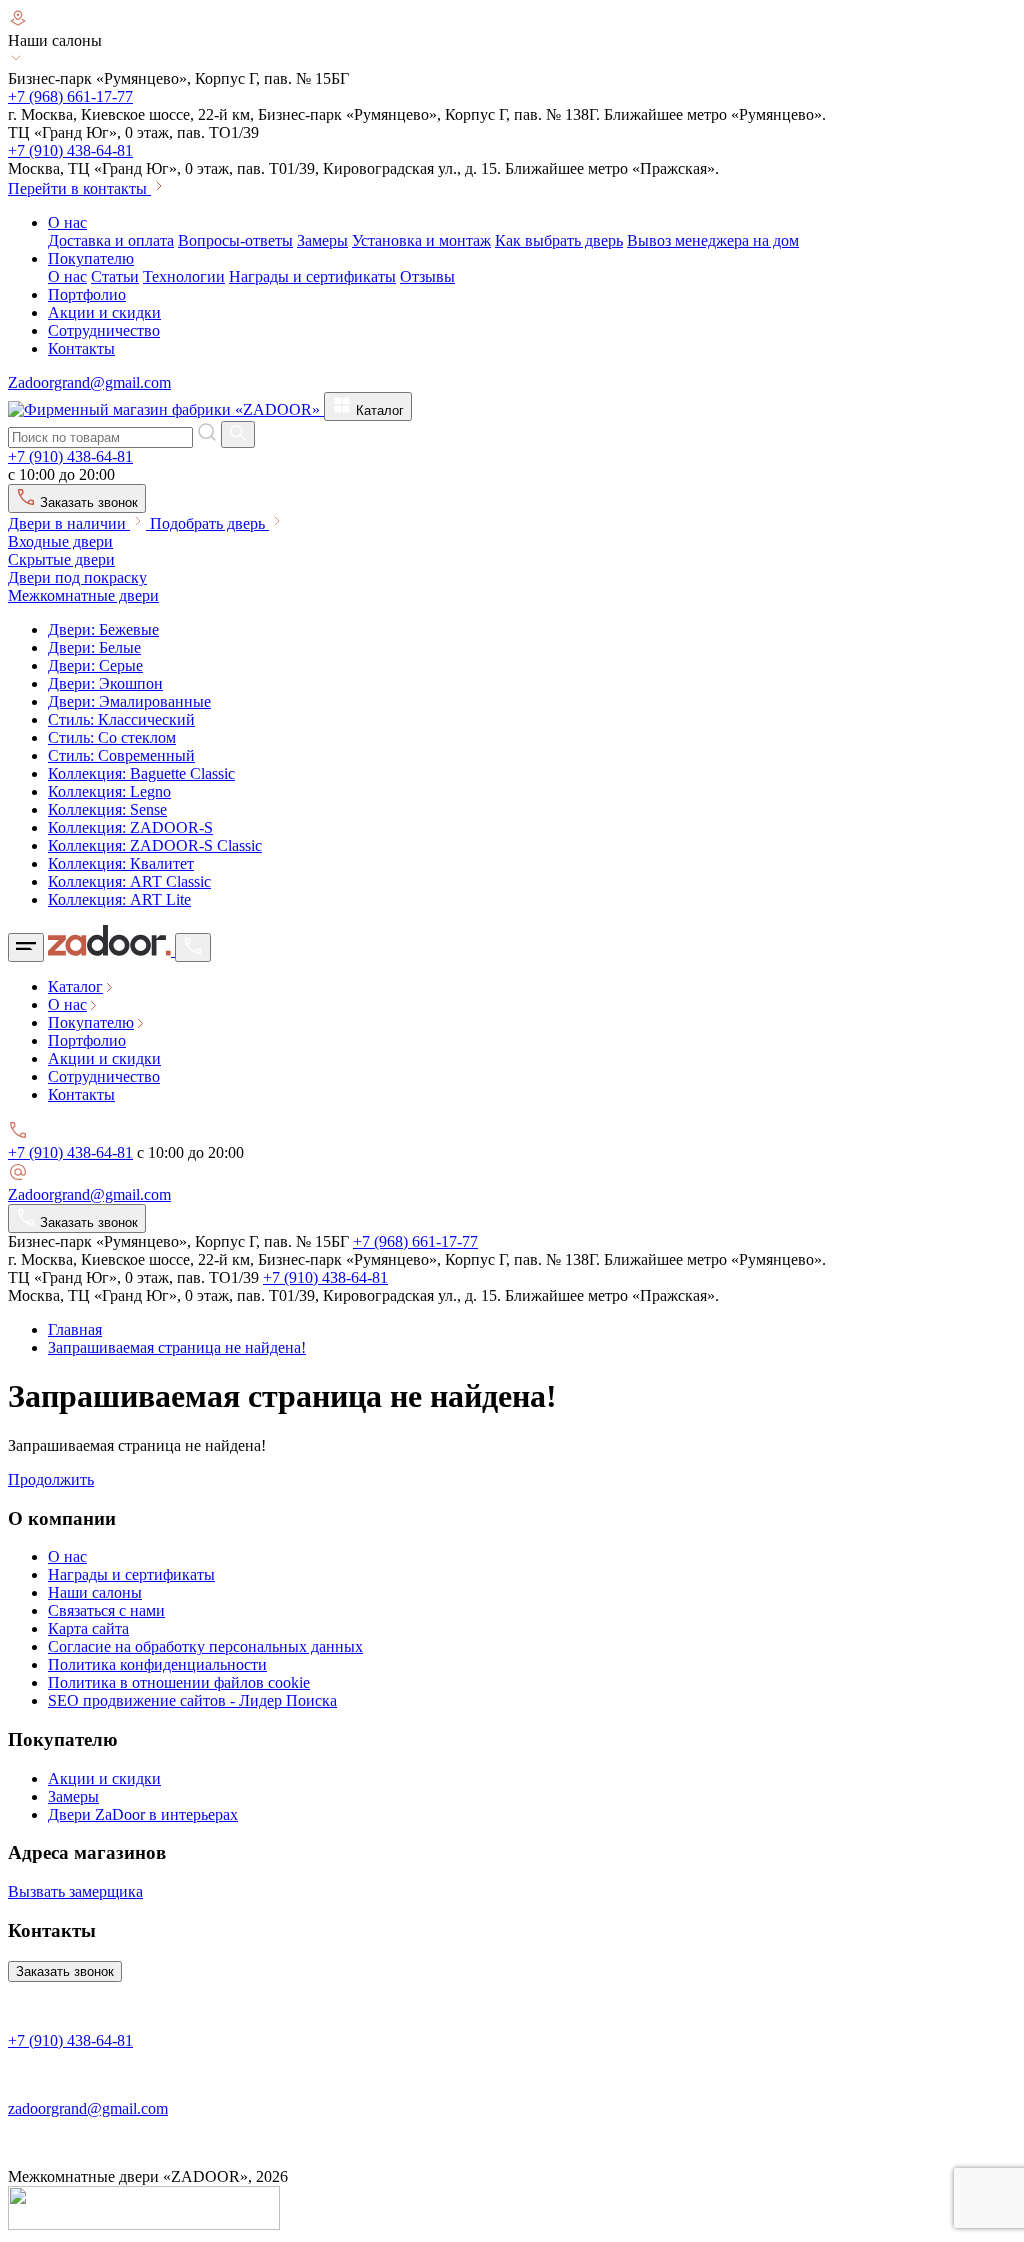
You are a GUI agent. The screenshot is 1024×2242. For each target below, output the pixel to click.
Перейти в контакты (79, 188)
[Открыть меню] (26, 947)
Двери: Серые (95, 665)
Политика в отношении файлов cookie (179, 1682)
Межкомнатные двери (83, 595)
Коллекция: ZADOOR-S (130, 827)
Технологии (184, 276)
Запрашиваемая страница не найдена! (177, 1347)
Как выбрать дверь (559, 240)
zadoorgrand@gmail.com (88, 2108)
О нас (67, 222)
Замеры (322, 240)
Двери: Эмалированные (129, 701)
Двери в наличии (69, 523)
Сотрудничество (104, 330)
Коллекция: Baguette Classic (141, 773)
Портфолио (87, 294)
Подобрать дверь (209, 523)
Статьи (115, 276)
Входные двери (60, 541)
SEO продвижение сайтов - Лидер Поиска (192, 1700)
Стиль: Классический (121, 719)
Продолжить (51, 1479)
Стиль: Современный (121, 755)
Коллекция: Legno (109, 791)
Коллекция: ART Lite (119, 899)
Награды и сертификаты (312, 276)
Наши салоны (95, 1592)
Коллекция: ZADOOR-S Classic (155, 845)
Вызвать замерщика (75, 1891)
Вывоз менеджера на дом (713, 240)
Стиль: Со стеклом (112, 737)
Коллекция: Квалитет (121, 863)
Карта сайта (88, 1628)
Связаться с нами (106, 1610)
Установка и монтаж (421, 240)
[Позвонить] (193, 947)
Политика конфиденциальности (157, 1664)
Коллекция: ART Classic (129, 881)
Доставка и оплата (111, 240)
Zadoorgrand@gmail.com (89, 382)
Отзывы (427, 276)
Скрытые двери (61, 559)
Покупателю (91, 258)
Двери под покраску (77, 577)
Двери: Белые (94, 647)
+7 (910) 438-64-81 (70, 150)
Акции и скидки (104, 312)
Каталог (378, 410)
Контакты (81, 348)
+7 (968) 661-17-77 (70, 96)
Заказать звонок (87, 502)
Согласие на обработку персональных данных (205, 1646)
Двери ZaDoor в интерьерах (143, 1814)
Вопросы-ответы (235, 240)
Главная (75, 1329)
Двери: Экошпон (105, 683)
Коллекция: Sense (107, 809)
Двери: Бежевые (103, 629)
